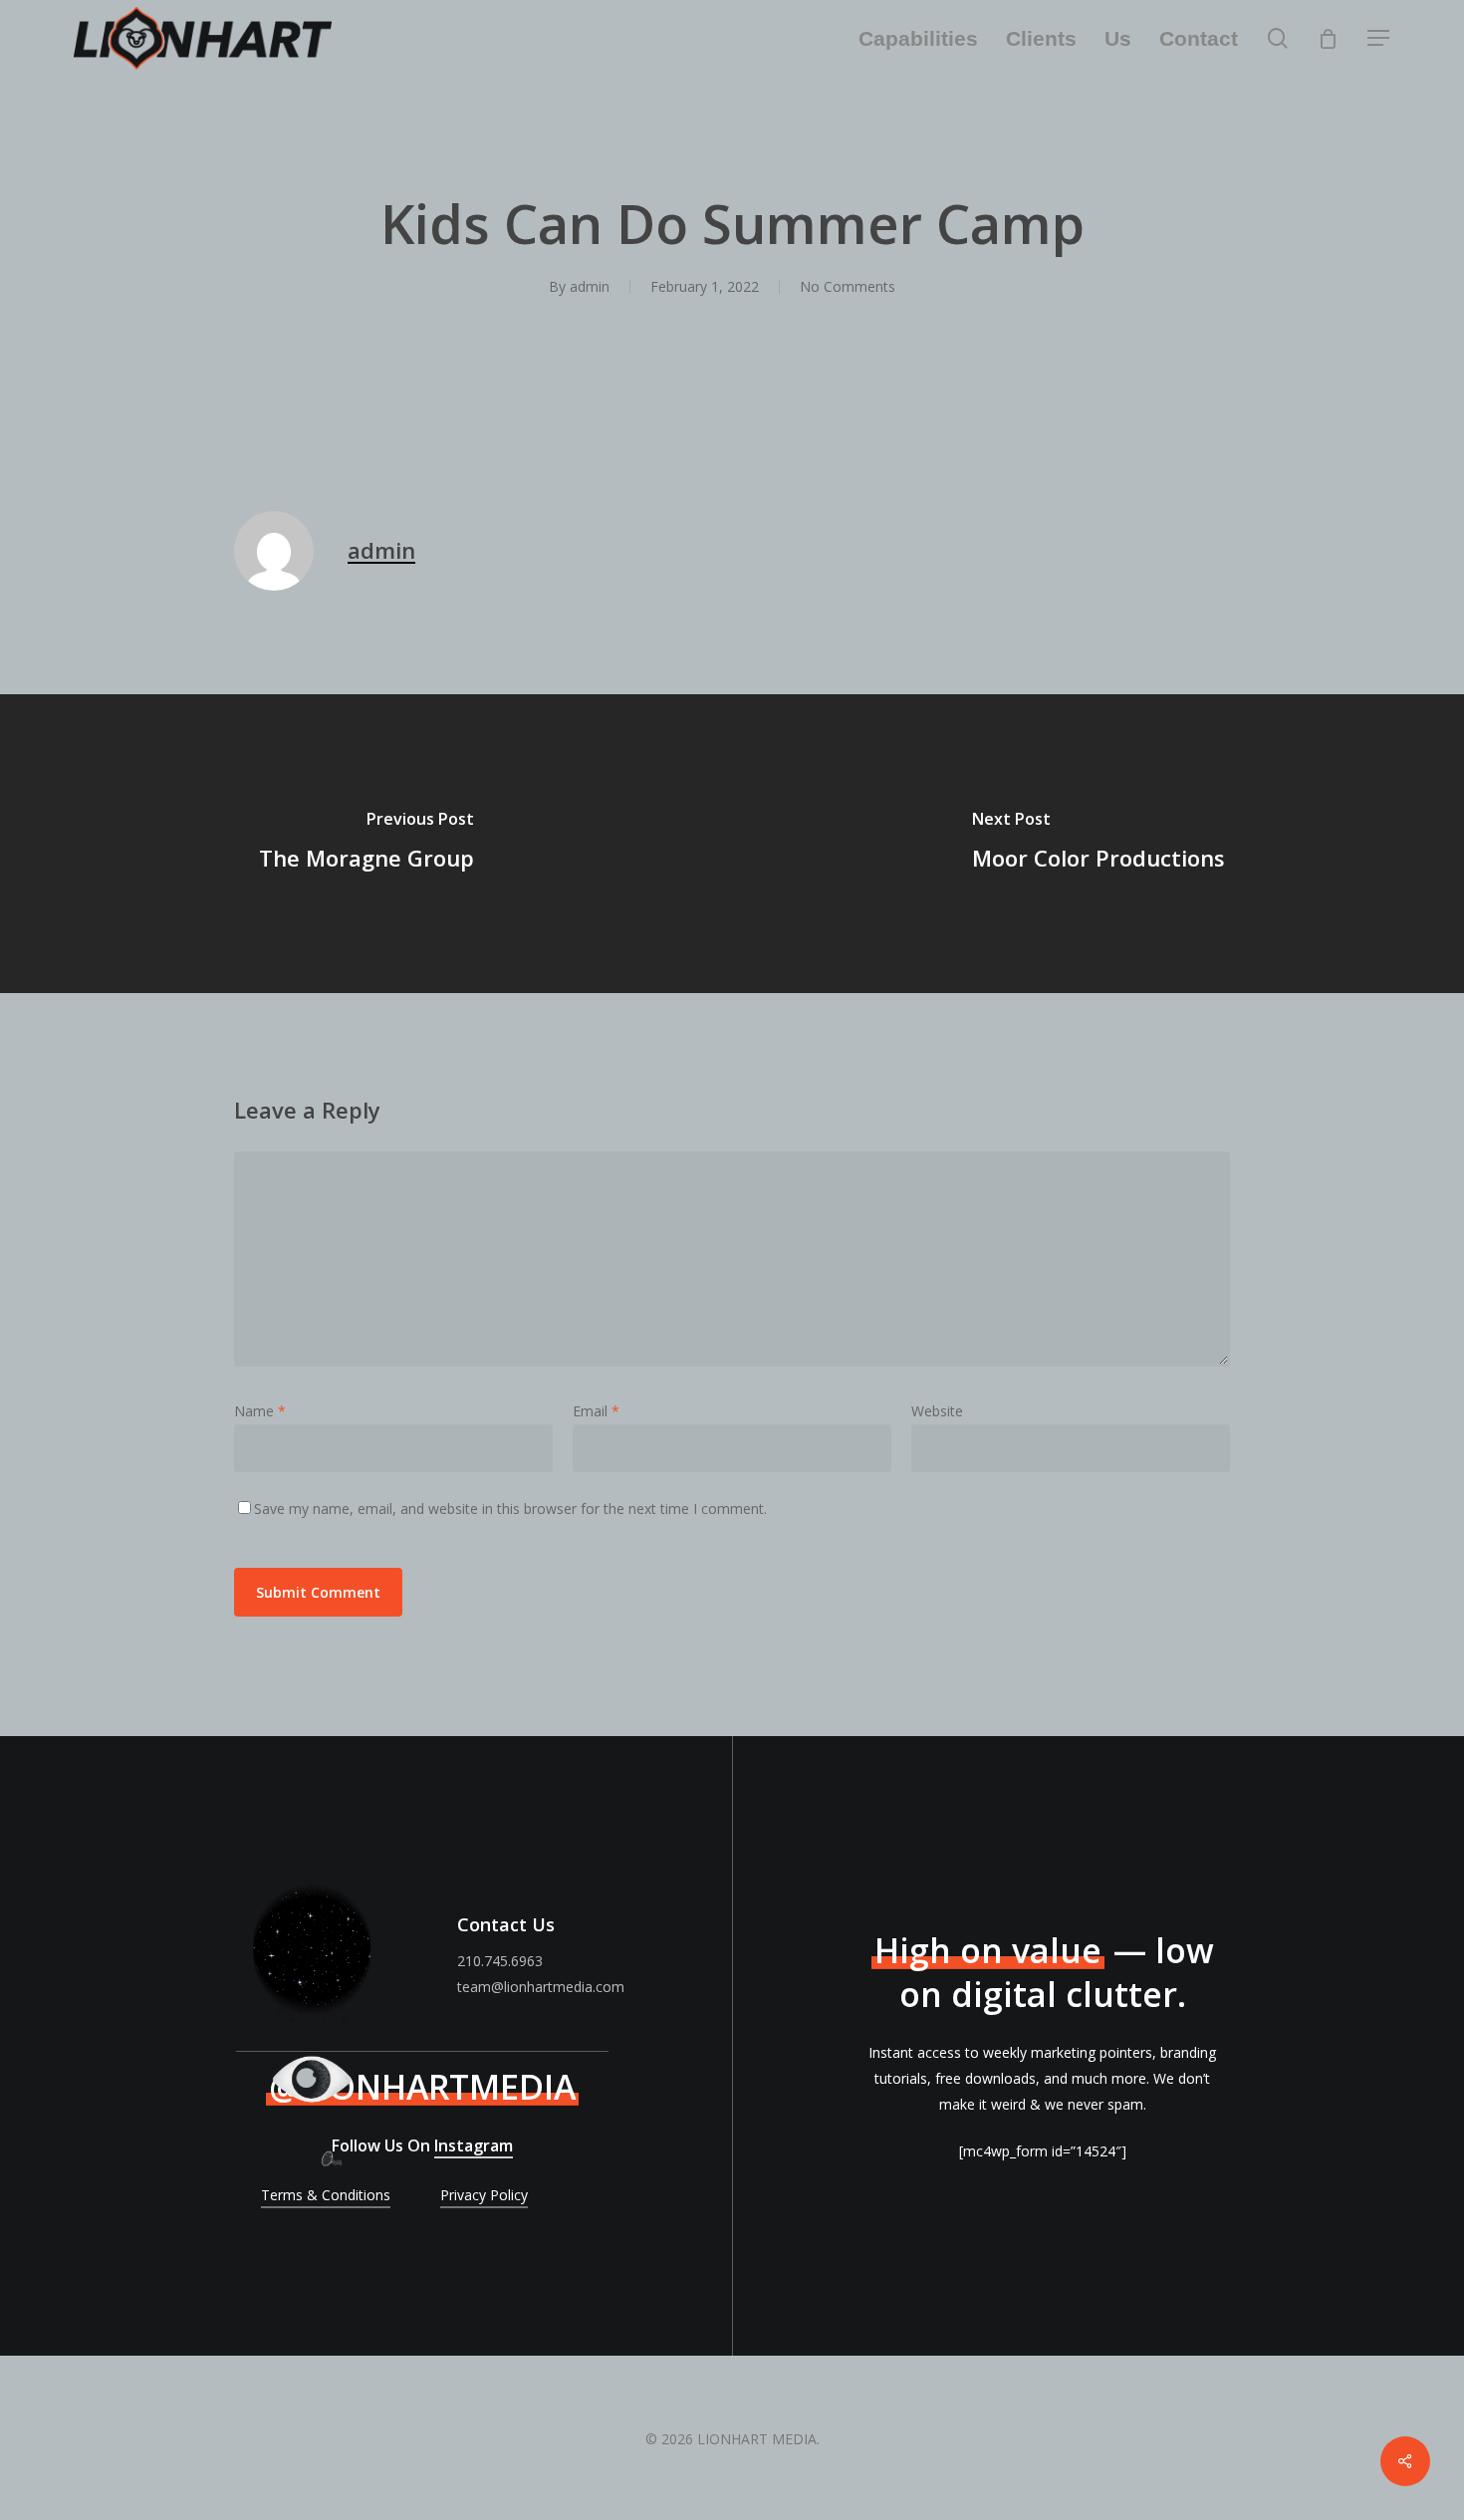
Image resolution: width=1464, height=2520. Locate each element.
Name (260, 1411)
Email (596, 1411)
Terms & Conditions (326, 2195)
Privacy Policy (484, 2195)
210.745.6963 (500, 1961)
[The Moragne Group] (366, 844)
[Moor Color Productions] (1098, 844)
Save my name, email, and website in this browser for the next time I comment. (510, 1509)
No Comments (848, 286)
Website (937, 1411)
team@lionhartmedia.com (541, 1987)
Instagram (474, 2145)
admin (590, 286)
